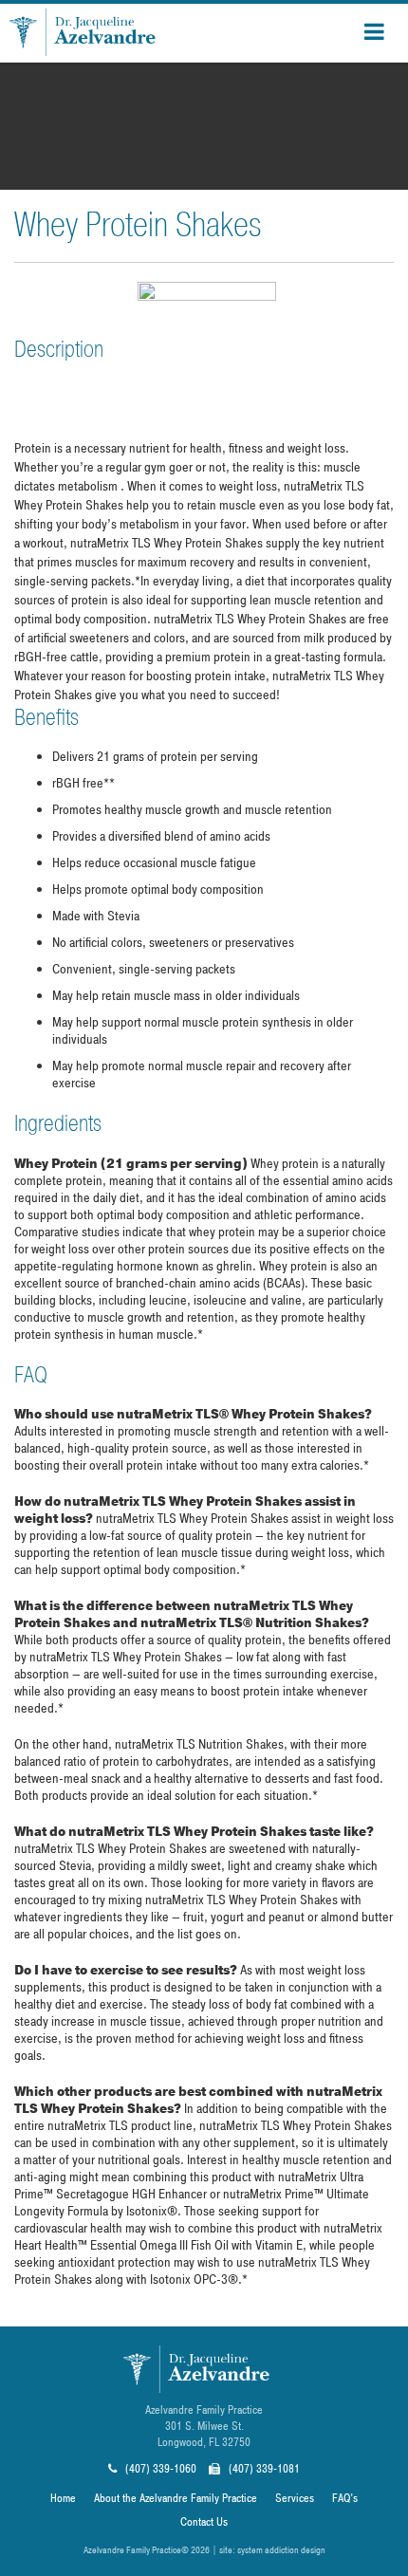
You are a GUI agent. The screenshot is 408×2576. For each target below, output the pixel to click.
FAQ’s (345, 2498)
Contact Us (204, 2522)
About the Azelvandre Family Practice (176, 2498)
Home (63, 2498)
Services (295, 2498)
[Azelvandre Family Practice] (91, 32)
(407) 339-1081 (263, 2469)
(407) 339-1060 (159, 2469)
